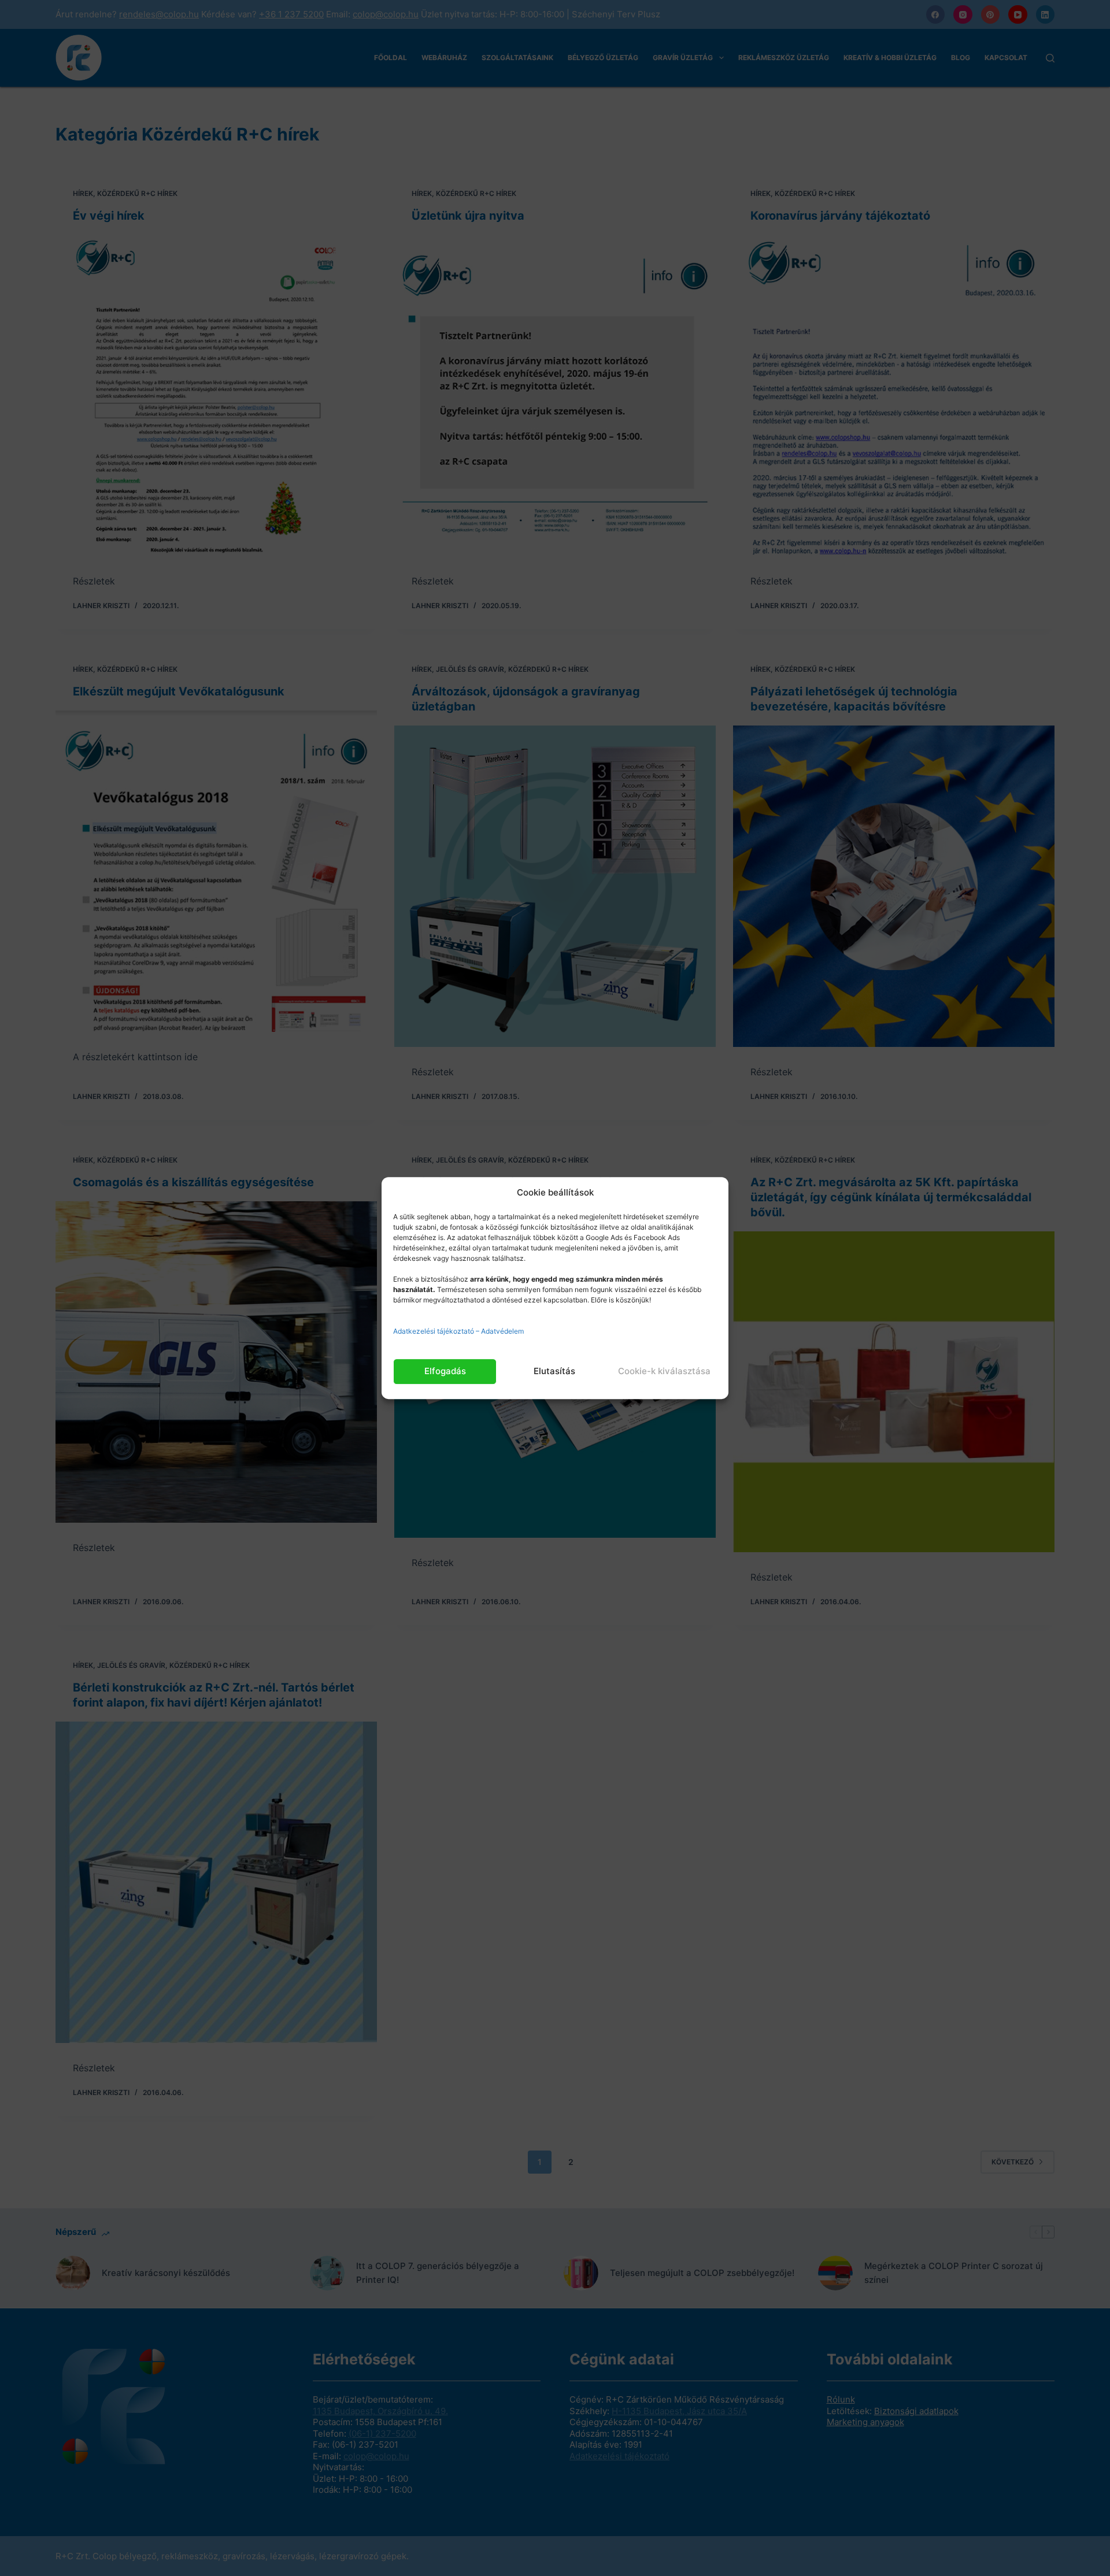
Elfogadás (445, 1371)
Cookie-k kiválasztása (664, 1371)
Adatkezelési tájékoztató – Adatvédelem (458, 1331)
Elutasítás (554, 1371)
